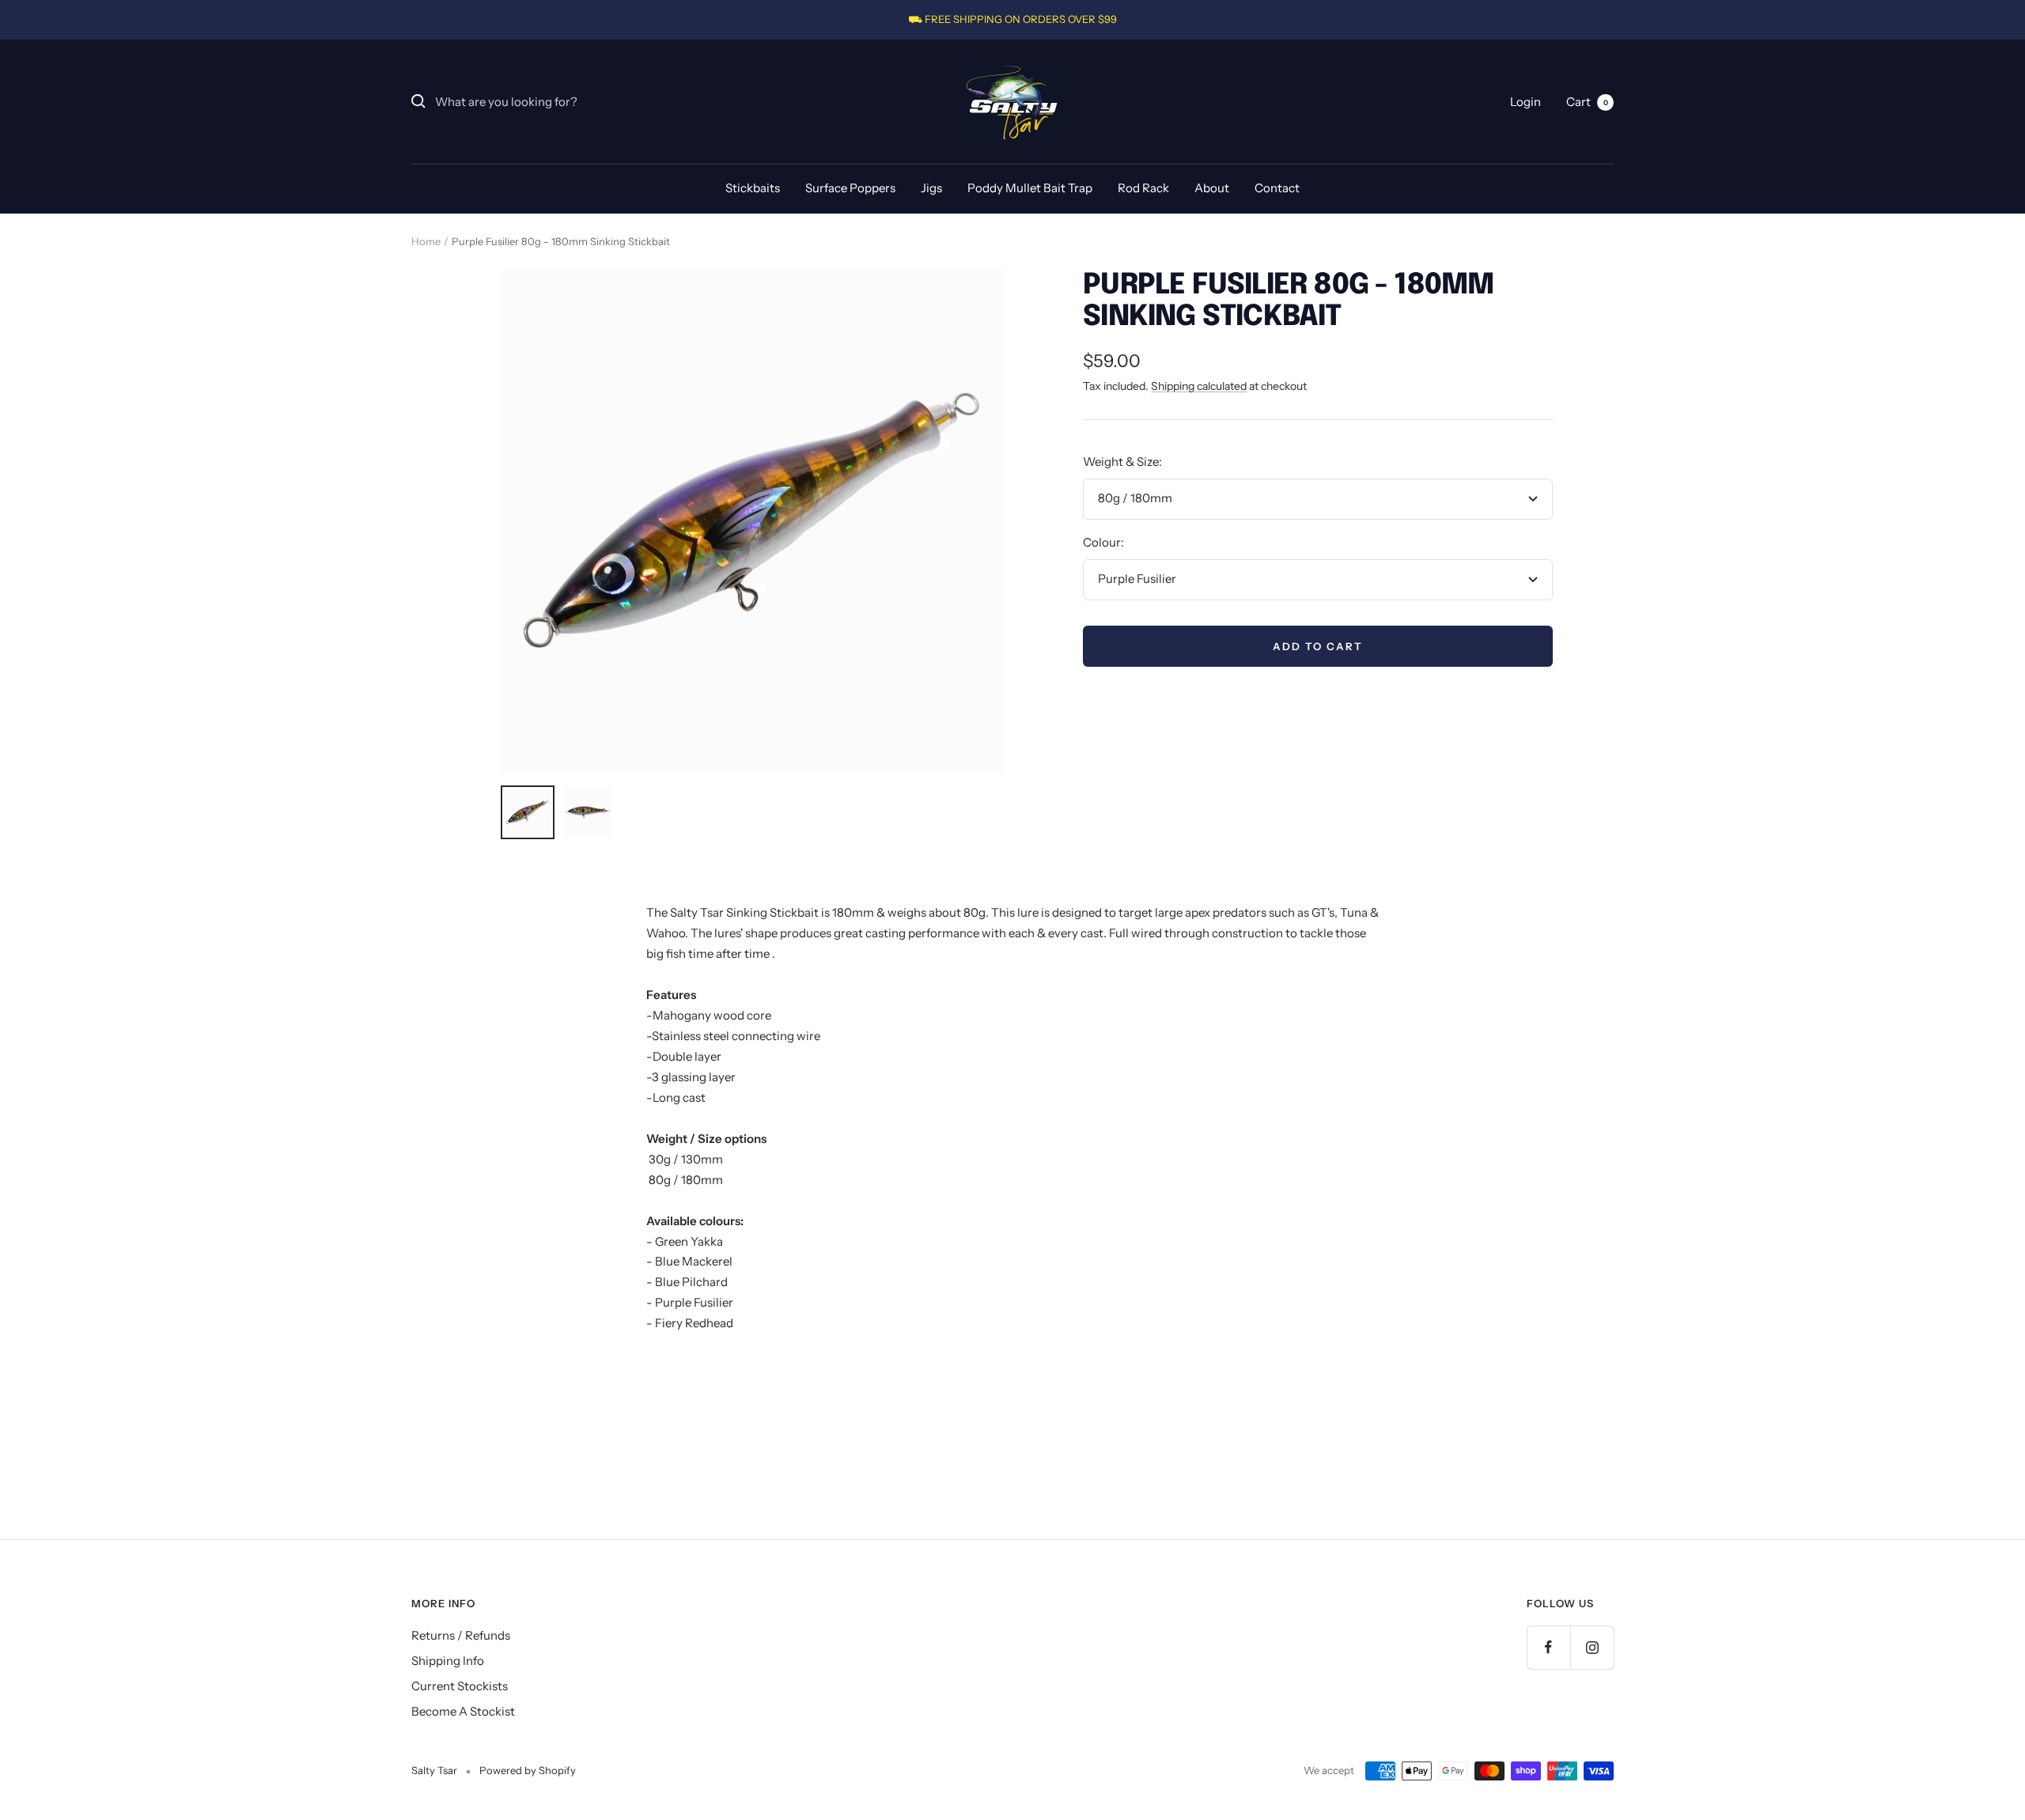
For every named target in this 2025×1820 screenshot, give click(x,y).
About (1212, 188)
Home (426, 241)
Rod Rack (1143, 188)
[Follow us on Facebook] (1548, 1647)
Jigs (931, 188)
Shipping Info (448, 1661)
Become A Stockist (463, 1711)
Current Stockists (460, 1686)
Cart (1587, 101)
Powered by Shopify (528, 1770)
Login (1525, 101)
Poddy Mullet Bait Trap (1030, 188)
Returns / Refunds (461, 1635)
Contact (1277, 188)
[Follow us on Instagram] (1592, 1647)
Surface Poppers (850, 188)
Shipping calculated (1199, 386)
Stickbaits (753, 188)
